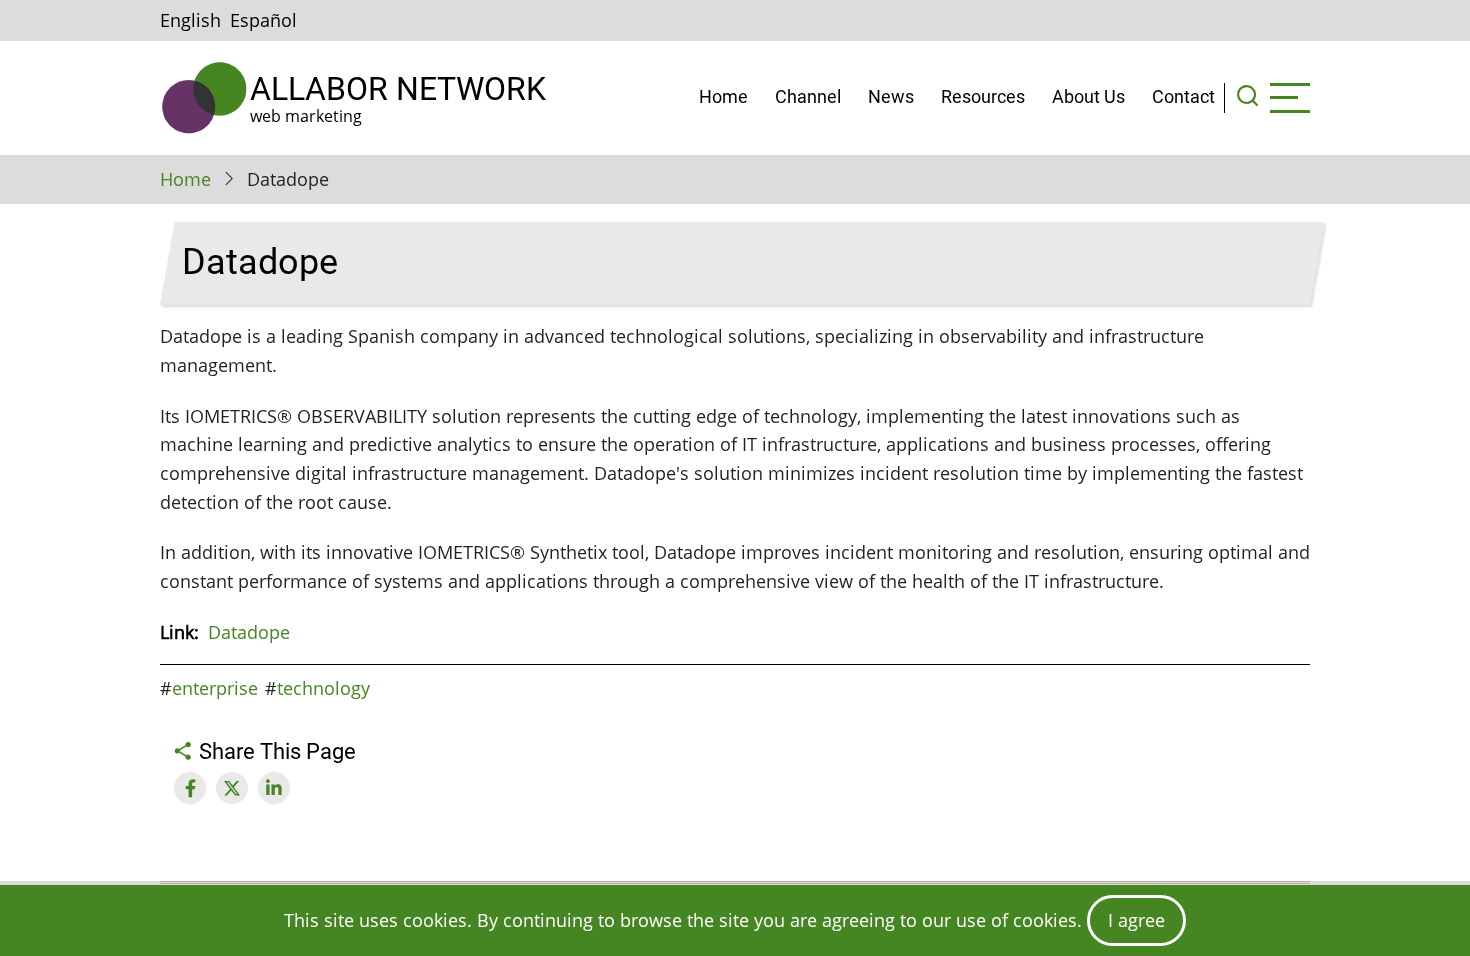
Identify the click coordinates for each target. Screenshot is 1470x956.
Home (723, 96)
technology (323, 688)
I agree (1136, 920)
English (190, 20)
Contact (1183, 96)
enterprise (215, 688)
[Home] (205, 98)
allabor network (398, 89)
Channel (808, 96)
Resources (983, 96)
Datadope (249, 632)
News (891, 96)
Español (263, 20)
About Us (1088, 96)
